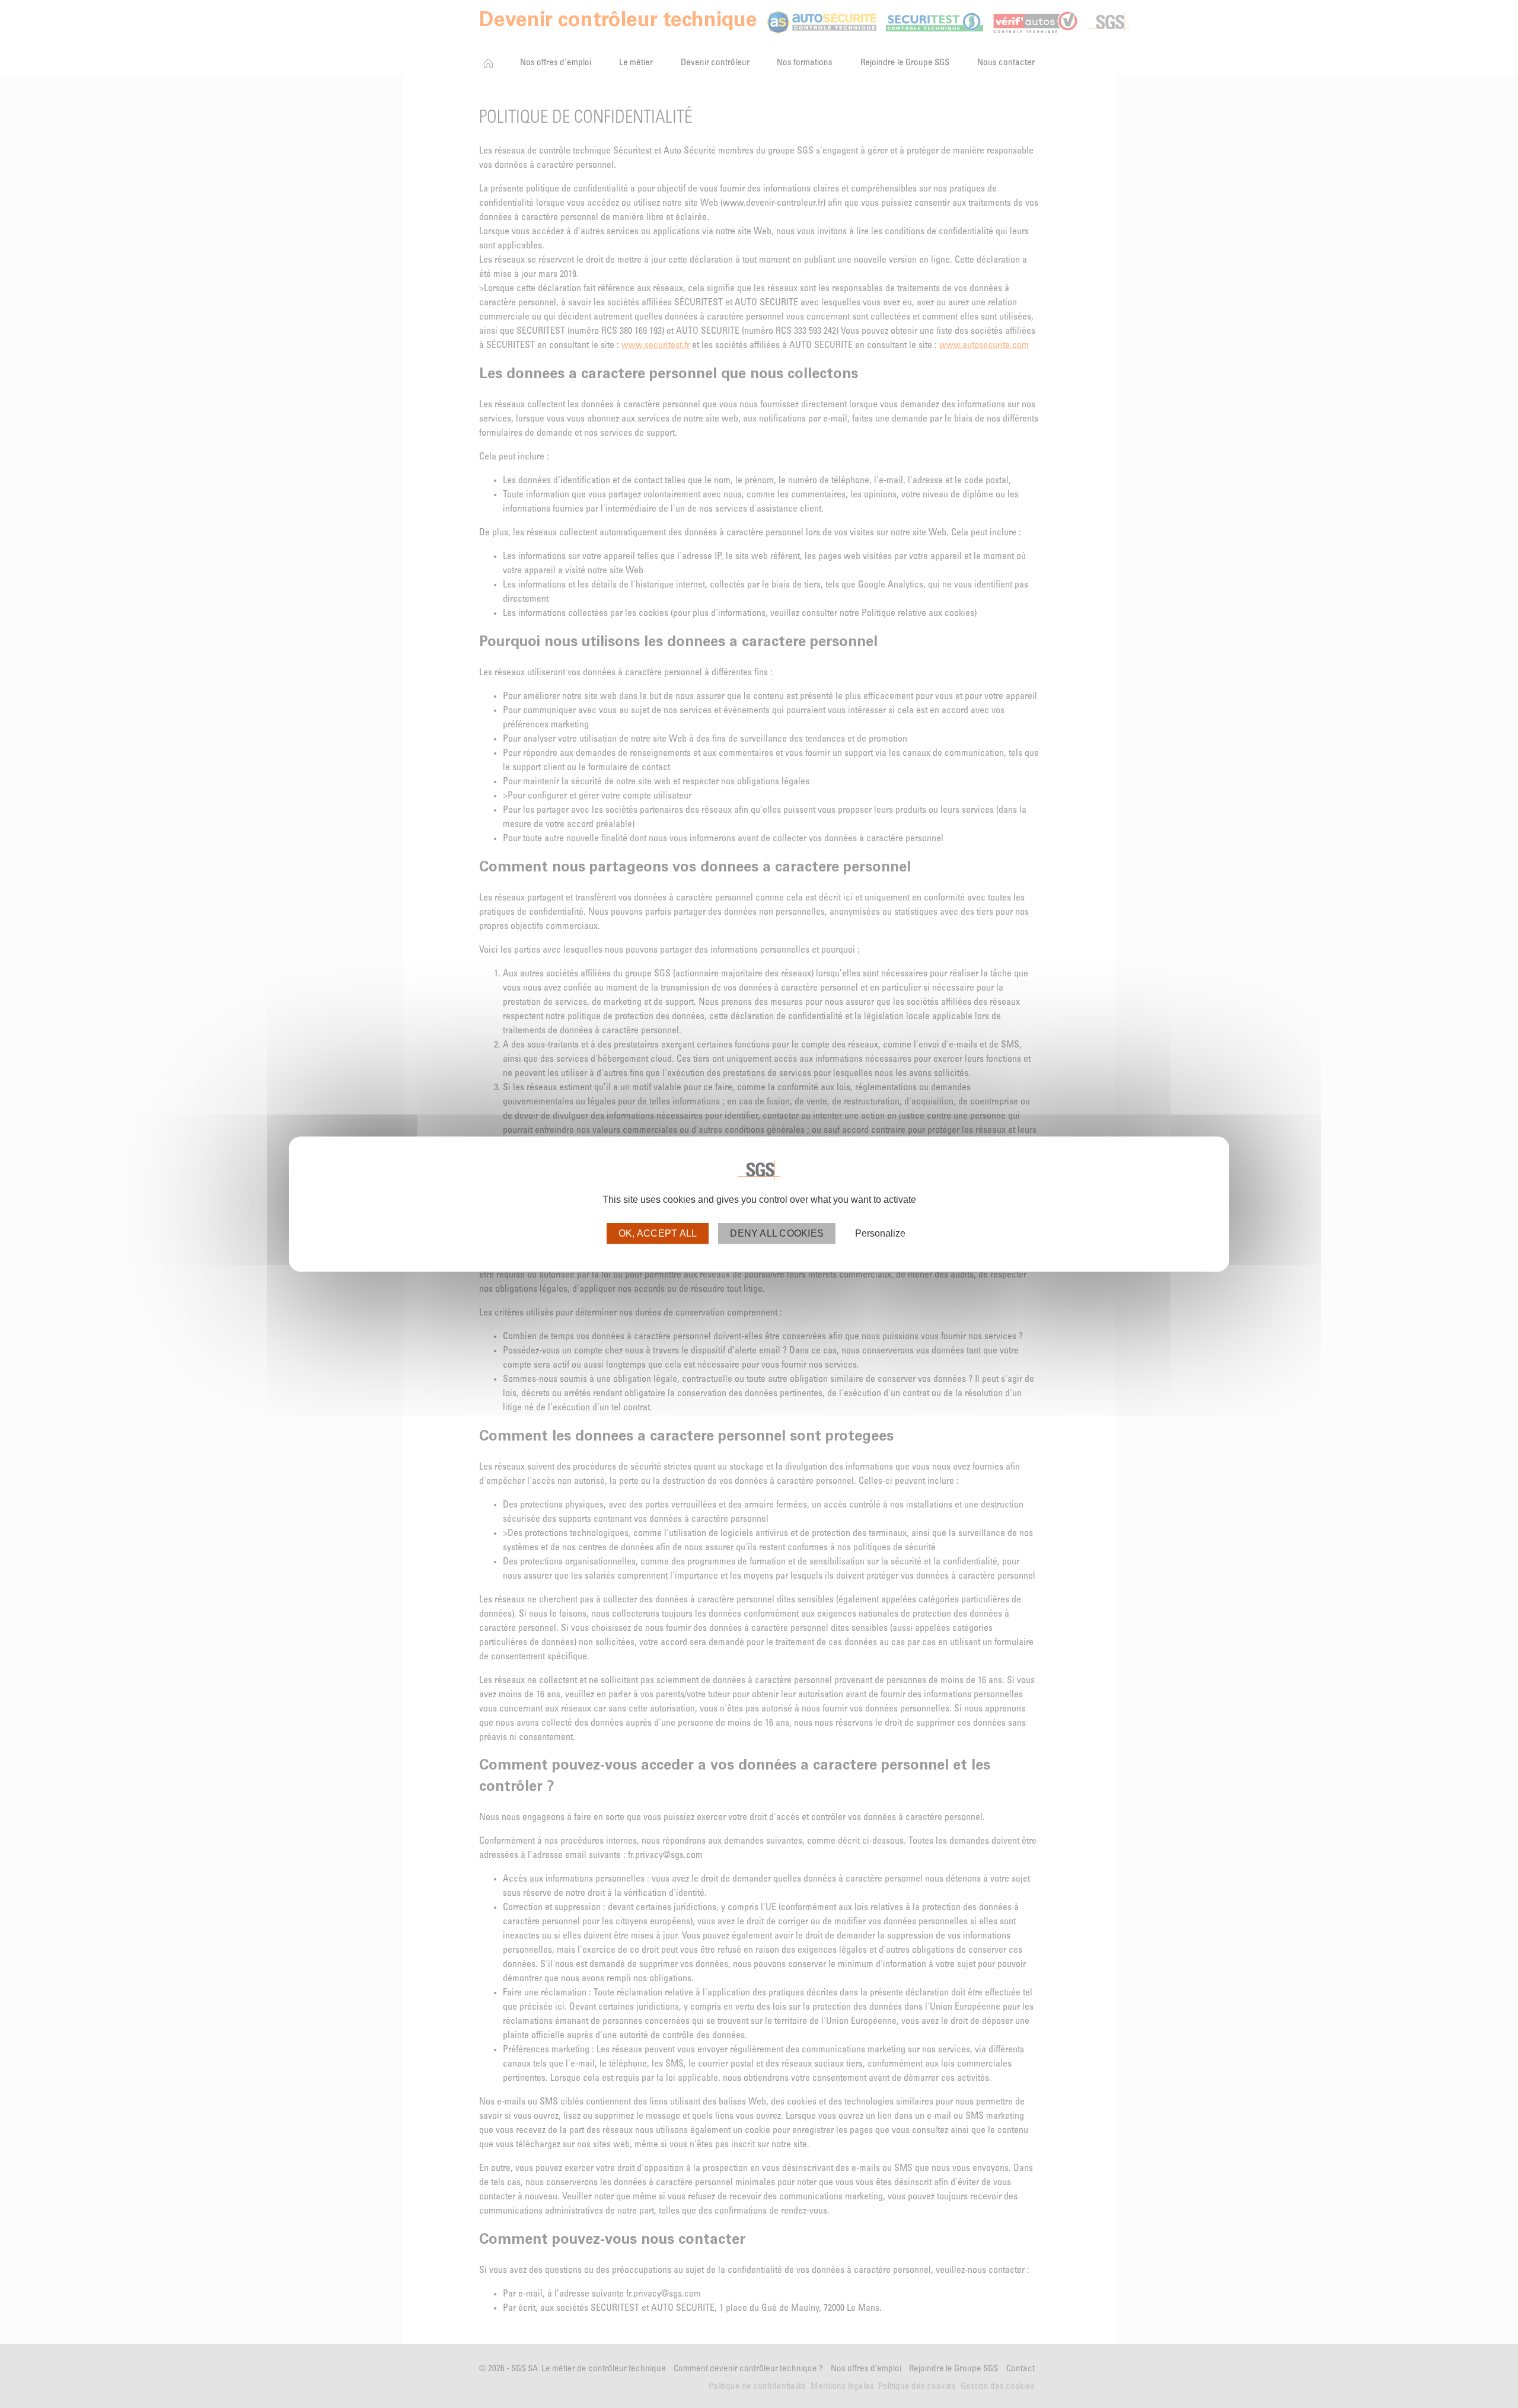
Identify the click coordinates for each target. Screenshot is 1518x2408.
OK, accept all (658, 1233)
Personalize (880, 1233)
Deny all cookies (777, 1233)
